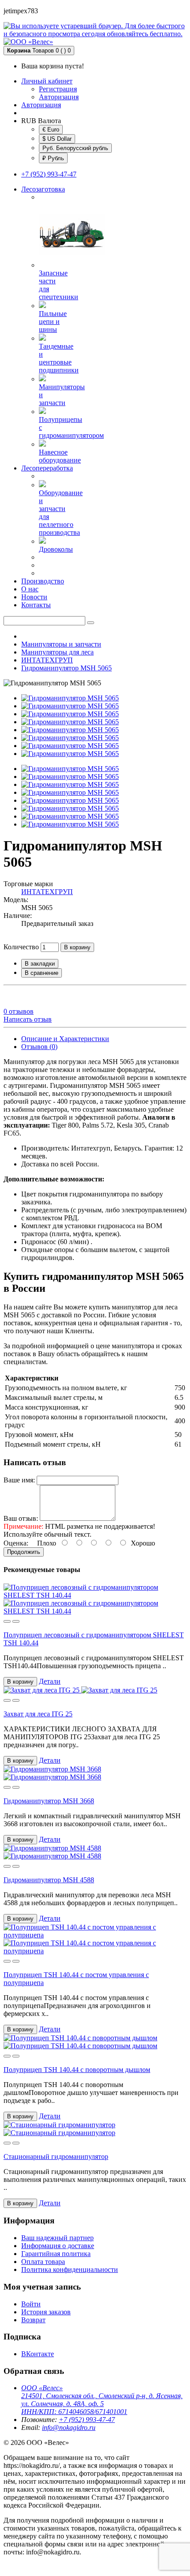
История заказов (46, 2312)
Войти (31, 2304)
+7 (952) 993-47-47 (49, 174)
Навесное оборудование (60, 456)
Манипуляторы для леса (57, 652)
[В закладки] (7, 1621)
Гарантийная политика (56, 2254)
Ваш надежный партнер (57, 2238)
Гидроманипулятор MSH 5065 (66, 668)
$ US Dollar (57, 139)
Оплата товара (43, 2262)
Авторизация (59, 97)
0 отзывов (19, 1011)
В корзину (77, 947)
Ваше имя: (19, 1480)
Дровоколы (56, 549)
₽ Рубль (53, 158)
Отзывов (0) (39, 1047)
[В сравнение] (16, 1621)
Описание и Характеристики (65, 1039)
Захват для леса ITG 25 (38, 1714)
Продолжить (24, 1552)
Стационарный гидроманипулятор (56, 2157)
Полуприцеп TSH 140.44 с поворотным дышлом (77, 2070)
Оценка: (16, 1543)
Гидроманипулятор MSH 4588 (49, 1880)
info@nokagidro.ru (69, 2427)
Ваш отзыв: (21, 1518)
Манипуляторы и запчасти (61, 644)
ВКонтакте (38, 2354)
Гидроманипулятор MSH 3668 (49, 1801)
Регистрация (58, 89)
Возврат (33, 2320)
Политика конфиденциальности (70, 2270)
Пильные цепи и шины (53, 322)
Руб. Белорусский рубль (75, 148)
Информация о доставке (58, 2246)
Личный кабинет (47, 81)
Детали (50, 1681)
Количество (21, 947)
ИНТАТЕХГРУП (47, 660)
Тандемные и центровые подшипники (59, 358)
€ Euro (51, 130)
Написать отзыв (28, 1019)
